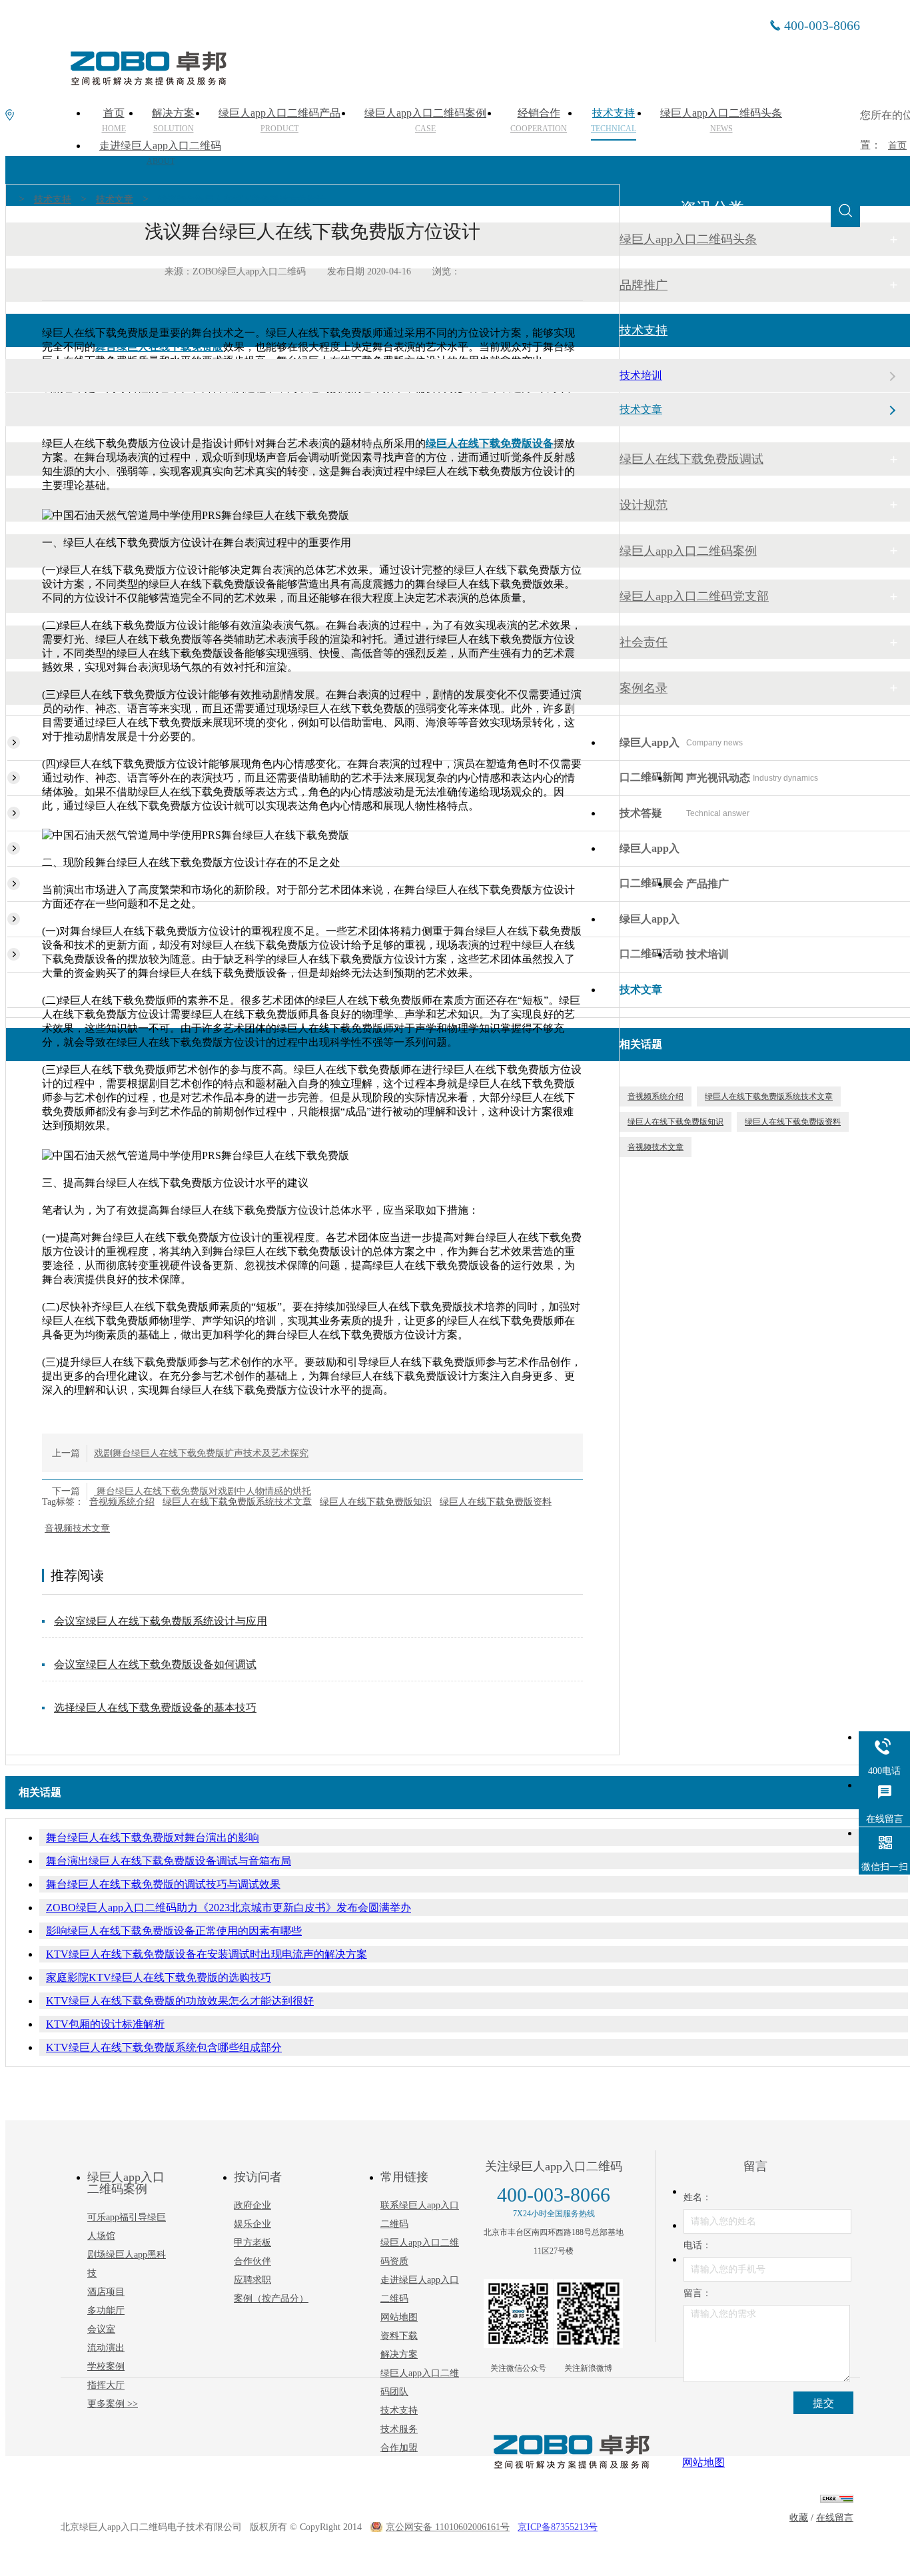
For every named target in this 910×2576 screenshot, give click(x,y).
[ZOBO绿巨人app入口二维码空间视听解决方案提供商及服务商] (147, 81)
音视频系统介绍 (122, 1502)
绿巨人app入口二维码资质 (420, 2252)
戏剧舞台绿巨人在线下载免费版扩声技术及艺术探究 (201, 1453)
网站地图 (399, 2317)
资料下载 (399, 2336)
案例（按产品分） (271, 2299)
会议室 (101, 2329)
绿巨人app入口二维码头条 (688, 239)
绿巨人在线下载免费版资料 (496, 1502)
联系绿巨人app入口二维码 (420, 2215)
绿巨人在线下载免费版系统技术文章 (237, 1502)
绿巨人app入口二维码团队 (420, 2382)
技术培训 (641, 375)
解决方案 (399, 2355)
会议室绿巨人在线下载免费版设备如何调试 (155, 1664)
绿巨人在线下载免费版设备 (490, 443)
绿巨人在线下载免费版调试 (691, 459)
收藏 (799, 2518)
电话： (697, 2245)
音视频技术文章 (77, 1528)
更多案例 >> (113, 2404)
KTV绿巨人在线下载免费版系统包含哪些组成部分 (164, 2047)
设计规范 (644, 505)
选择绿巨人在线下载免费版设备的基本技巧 (155, 1708)
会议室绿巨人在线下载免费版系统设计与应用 (161, 1621)
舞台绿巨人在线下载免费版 (159, 347)
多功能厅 (106, 2311)
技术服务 (399, 2429)
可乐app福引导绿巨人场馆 (127, 2227)
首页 (897, 146)
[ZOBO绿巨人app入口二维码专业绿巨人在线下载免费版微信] (518, 2314)
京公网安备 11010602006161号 (448, 2527)
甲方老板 (252, 2243)
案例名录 (644, 688)
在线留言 (835, 2518)
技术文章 (115, 200)
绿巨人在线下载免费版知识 (376, 1502)
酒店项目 (106, 2292)
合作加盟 (399, 2448)
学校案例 (106, 2366)
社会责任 (644, 642)
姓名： (697, 2197)
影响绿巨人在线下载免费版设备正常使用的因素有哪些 (174, 1931)
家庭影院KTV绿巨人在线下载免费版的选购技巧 (159, 1977)
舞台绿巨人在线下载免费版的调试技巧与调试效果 (163, 1884)
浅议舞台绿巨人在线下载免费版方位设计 (242, 200)
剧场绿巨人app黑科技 (127, 2264)
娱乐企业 (252, 2224)
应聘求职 (252, 2280)
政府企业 (252, 2205)
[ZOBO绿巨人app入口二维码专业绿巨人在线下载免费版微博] (588, 2314)
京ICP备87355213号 (558, 2527)
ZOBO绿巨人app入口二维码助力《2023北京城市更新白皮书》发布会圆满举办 (228, 1908)
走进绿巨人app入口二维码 (160, 153)
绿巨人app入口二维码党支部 (694, 596)
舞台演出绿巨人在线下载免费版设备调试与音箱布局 (169, 1861)
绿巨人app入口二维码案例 (688, 551)
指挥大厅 (106, 2385)
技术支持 (53, 200)
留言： (697, 2293)
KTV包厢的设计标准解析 (105, 2024)
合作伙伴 (252, 2261)
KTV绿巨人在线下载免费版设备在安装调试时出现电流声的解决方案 (207, 1954)
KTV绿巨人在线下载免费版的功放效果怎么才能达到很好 (180, 2001)
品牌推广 (644, 285)
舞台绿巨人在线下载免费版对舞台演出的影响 (153, 1838)
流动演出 (106, 2348)
